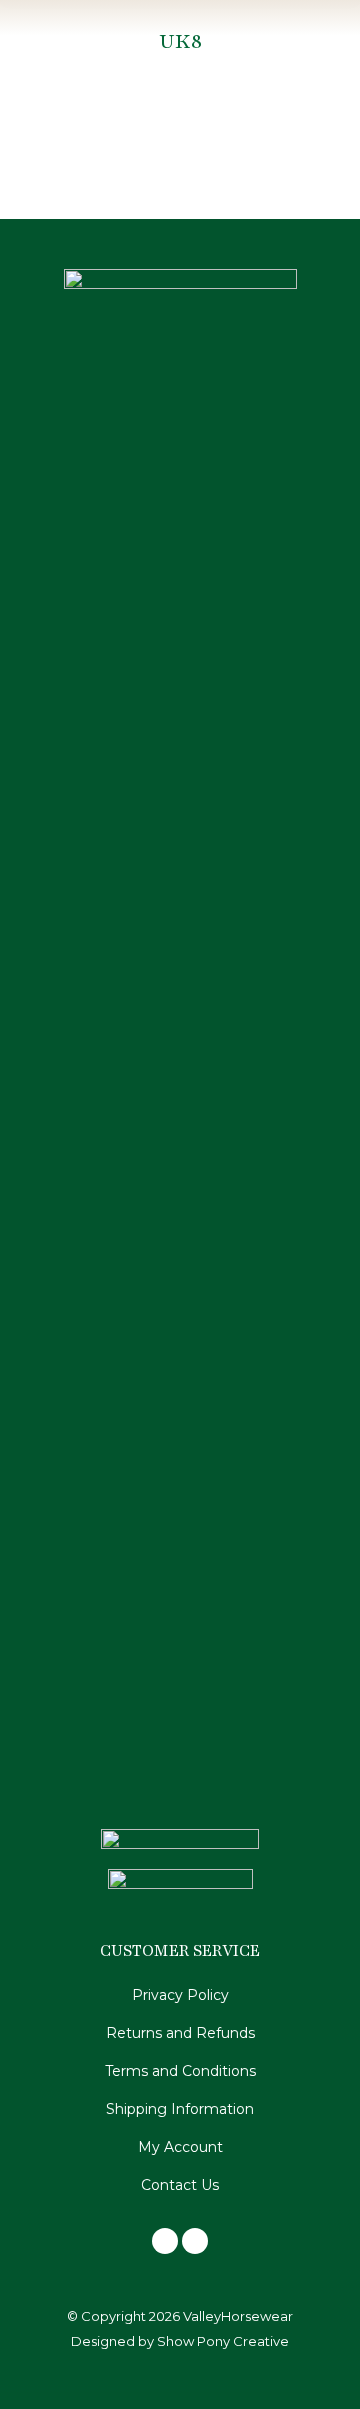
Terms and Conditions (180, 2071)
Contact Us (180, 2185)
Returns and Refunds (180, 2033)
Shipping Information (180, 2109)
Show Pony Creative (223, 2341)
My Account (180, 2147)
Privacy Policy (180, 1995)
